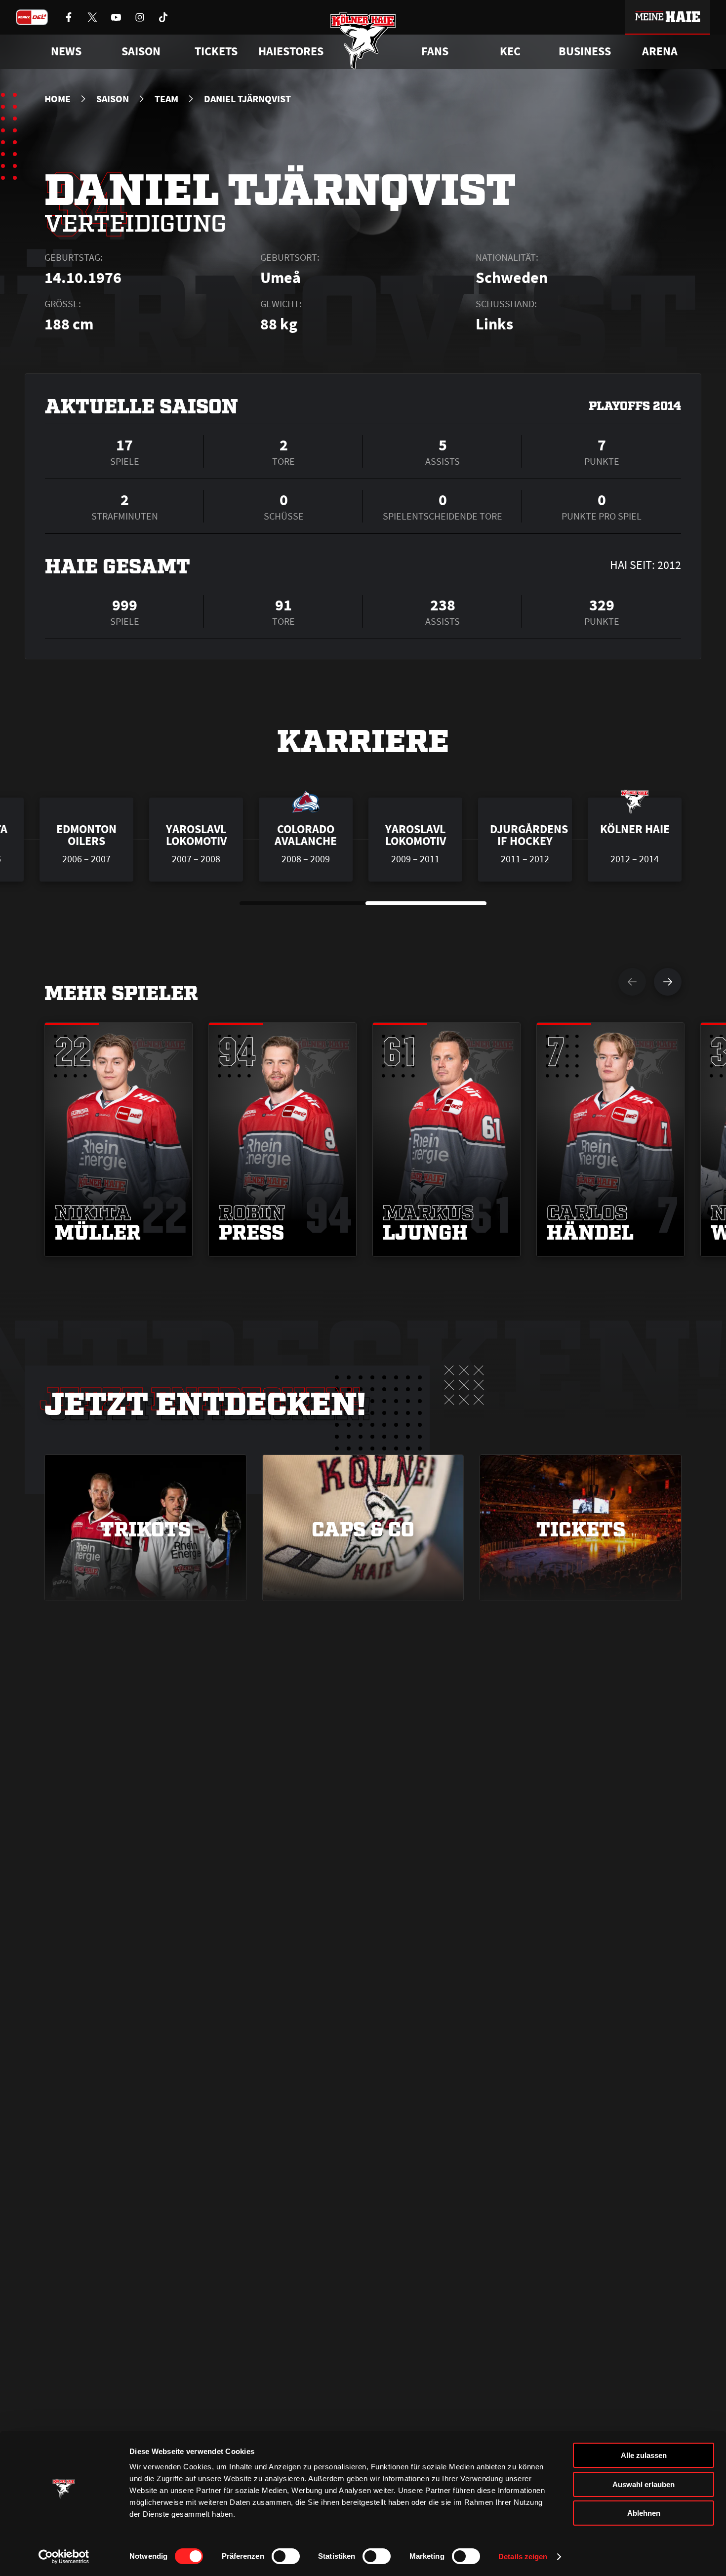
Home (58, 99)
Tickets (216, 51)
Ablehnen (644, 2513)
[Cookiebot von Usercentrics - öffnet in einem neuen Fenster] (64, 2557)
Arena (660, 51)
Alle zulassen (644, 2455)
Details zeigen (523, 2556)
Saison (113, 99)
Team (166, 99)
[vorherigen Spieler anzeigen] (632, 982)
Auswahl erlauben (644, 2484)
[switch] (286, 2556)
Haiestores (291, 51)
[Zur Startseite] (363, 41)
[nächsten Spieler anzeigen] (668, 982)
